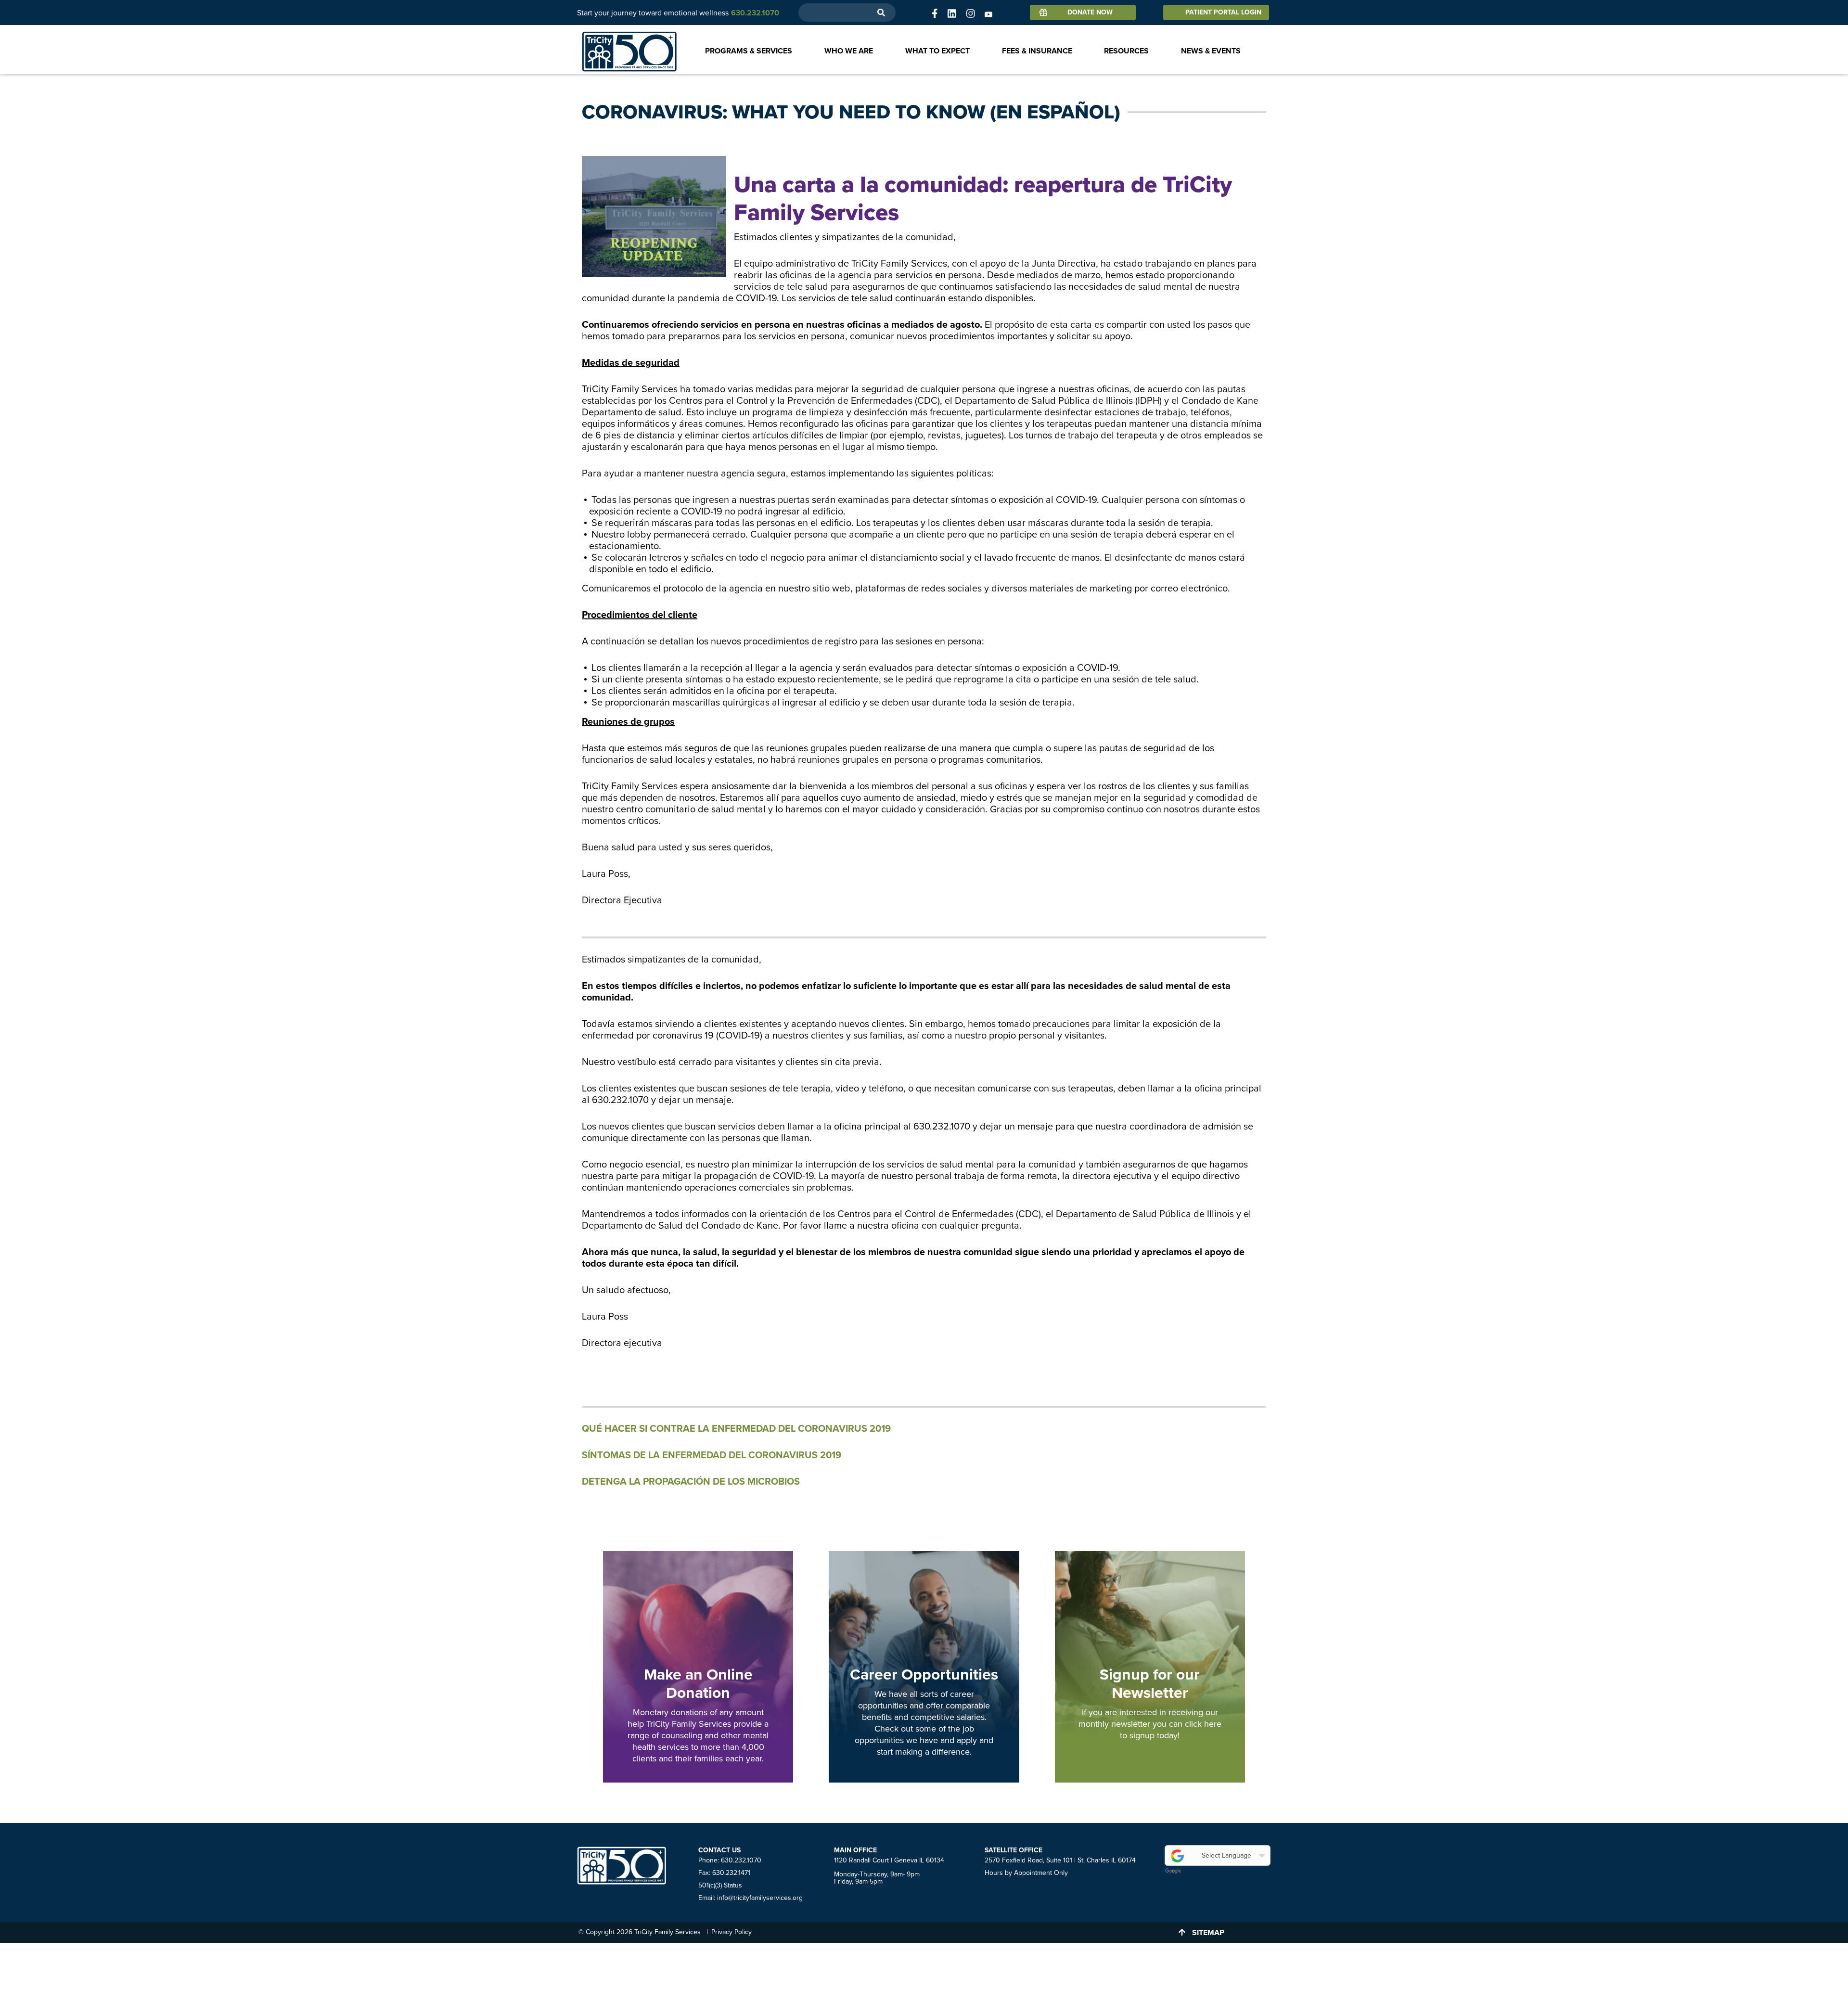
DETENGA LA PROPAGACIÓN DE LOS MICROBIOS (691, 1482)
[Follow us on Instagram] (971, 14)
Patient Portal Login (1223, 12)
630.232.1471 (731, 1873)
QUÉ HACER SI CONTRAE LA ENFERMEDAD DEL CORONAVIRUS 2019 (736, 1429)
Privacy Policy (731, 1932)
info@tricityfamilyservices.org (760, 1898)
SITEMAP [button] (1208, 1933)
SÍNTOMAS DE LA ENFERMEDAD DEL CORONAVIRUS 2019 (712, 1455)
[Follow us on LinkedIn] (952, 14)
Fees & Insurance (1037, 51)
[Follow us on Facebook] (935, 14)
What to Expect (937, 51)
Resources (1126, 51)
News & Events (1211, 51)
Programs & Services (749, 51)
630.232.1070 (741, 1860)
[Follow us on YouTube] (988, 14)
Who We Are (849, 51)
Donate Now (1090, 12)
